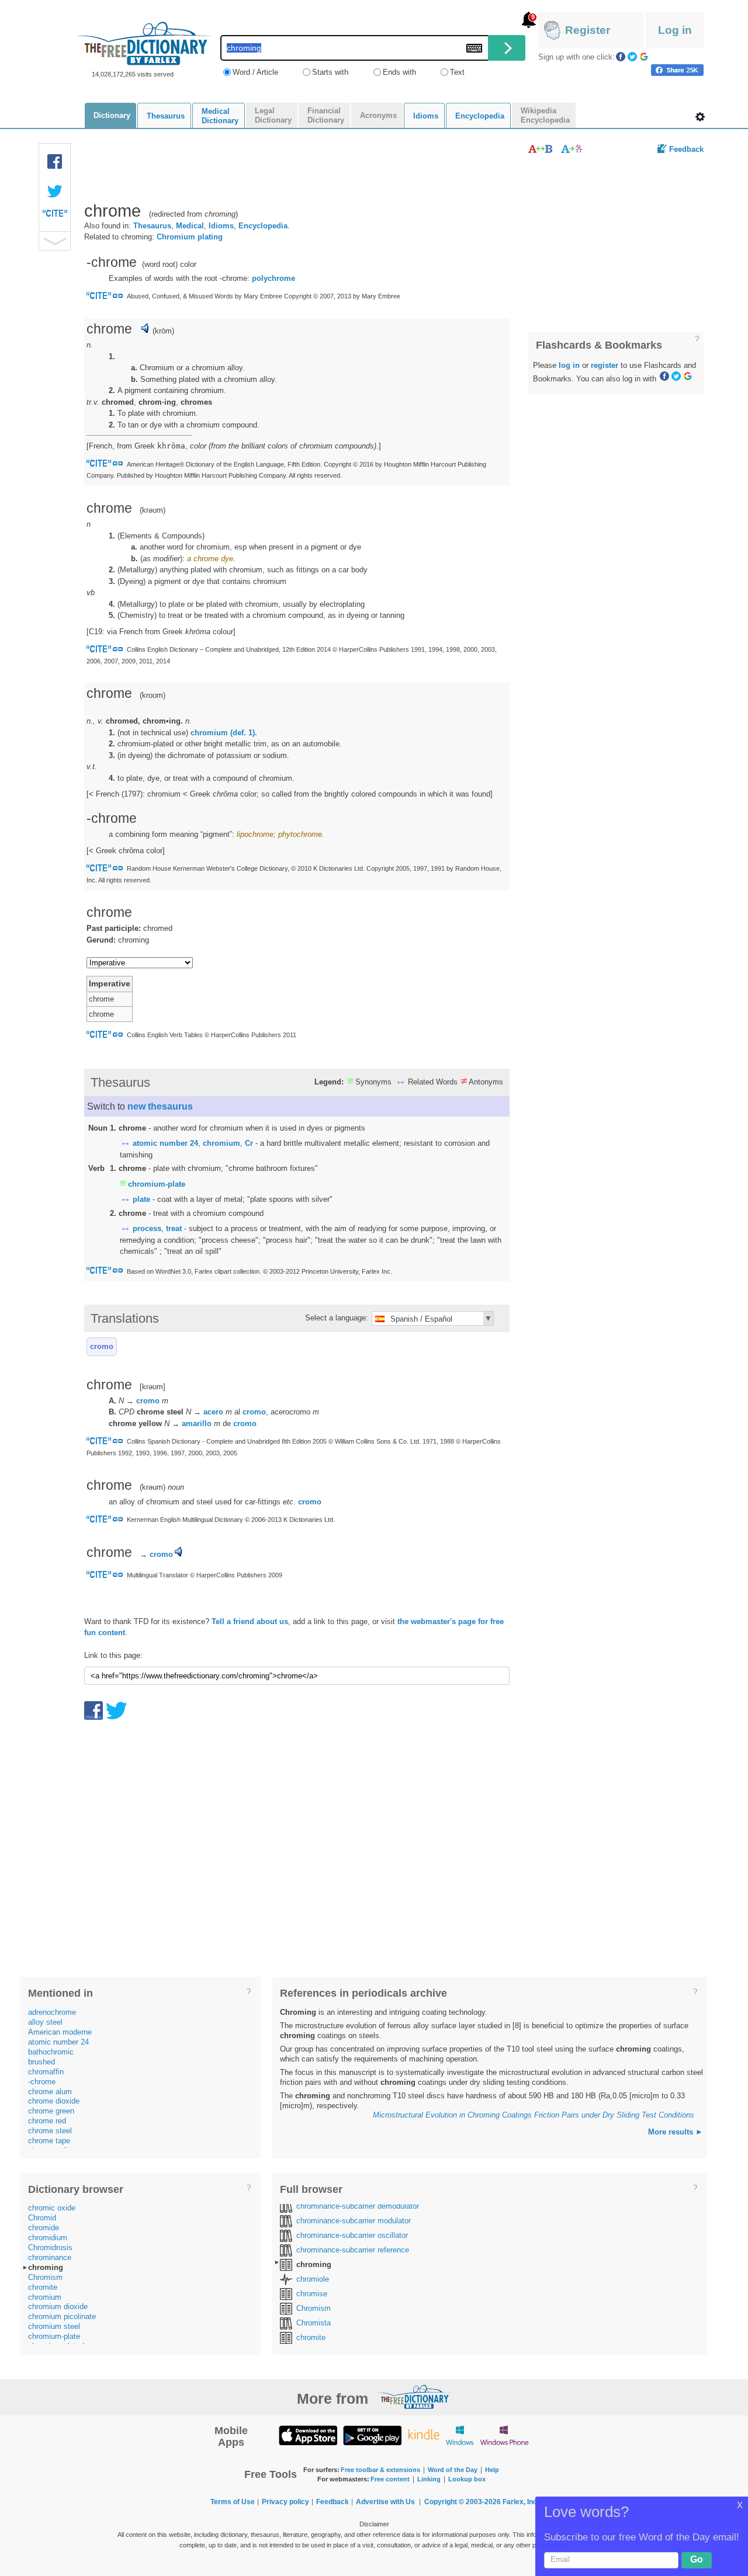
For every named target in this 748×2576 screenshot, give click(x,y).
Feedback (686, 149)
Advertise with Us (385, 2502)
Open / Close (55, 241)
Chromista (314, 2323)
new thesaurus (160, 1106)
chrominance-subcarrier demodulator (358, 2206)
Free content (390, 2479)
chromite (43, 2287)
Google (644, 57)
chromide (44, 2228)
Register (588, 30)
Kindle (423, 2435)
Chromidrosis (50, 2248)
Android (372, 2435)
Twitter (632, 57)
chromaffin (46, 2072)
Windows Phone (504, 2435)
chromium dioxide (58, 2306)
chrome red (47, 2121)
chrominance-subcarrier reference (353, 2250)
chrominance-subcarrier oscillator (352, 2235)
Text (457, 72)
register (605, 365)
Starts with (330, 72)
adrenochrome (52, 2012)
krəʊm (153, 510)
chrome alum (50, 2092)
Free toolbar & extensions (380, 2470)
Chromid (42, 2218)
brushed (41, 2062)
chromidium (48, 2238)
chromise (312, 2294)
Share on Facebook (677, 70)
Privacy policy (285, 2502)
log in (569, 365)
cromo (102, 1346)
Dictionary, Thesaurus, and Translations (414, 2397)
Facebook (621, 57)
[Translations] (572, 149)
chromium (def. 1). (224, 733)
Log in (675, 30)
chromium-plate (157, 1184)
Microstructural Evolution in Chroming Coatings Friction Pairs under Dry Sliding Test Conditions (534, 2115)
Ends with (399, 72)
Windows (460, 2435)
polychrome (273, 278)
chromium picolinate (62, 2316)
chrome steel (50, 2131)
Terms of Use (233, 2502)
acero (213, 1412)
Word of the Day (453, 2470)
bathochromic (51, 2052)
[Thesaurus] (540, 149)
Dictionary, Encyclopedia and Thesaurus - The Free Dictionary (144, 44)
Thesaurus (152, 226)
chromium (221, 1143)
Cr (249, 1143)
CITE (55, 216)
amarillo (197, 1423)
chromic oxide (52, 2208)
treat (174, 1228)
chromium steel (54, 2326)
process (147, 1228)
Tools (700, 117)
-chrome (42, 2082)
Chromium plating (190, 237)
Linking (429, 2479)
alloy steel (45, 2022)
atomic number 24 (165, 1143)
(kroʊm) (153, 695)
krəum (153, 1487)
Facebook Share (55, 162)
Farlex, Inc (520, 2502)
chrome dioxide (54, 2101)
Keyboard (474, 48)
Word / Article (255, 72)
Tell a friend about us (250, 1621)
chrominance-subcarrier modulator (354, 2221)
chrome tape (49, 2141)
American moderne (60, 2032)
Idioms (221, 226)
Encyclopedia (263, 226)
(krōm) (163, 331)
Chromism (45, 2277)
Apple (308, 2435)
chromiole (313, 2279)
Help (492, 2470)
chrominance (50, 2257)
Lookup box (467, 2479)
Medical (190, 226)
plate (141, 1199)
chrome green (51, 2111)
